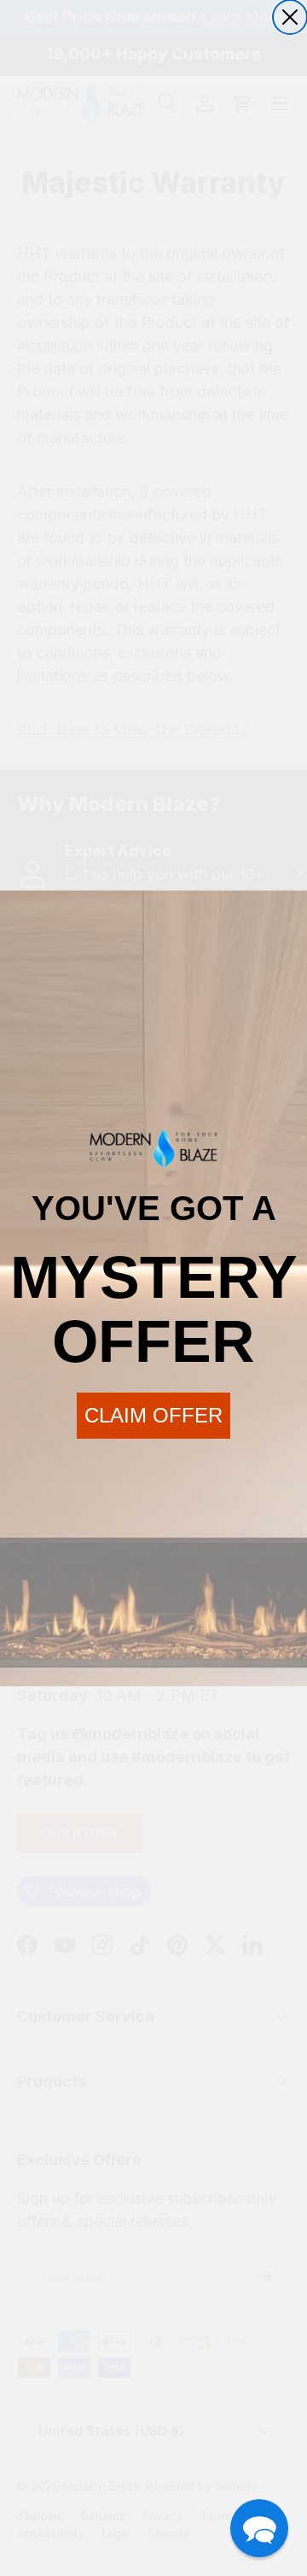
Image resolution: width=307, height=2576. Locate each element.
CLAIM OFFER (153, 1415)
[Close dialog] (290, 17)
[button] (259, 2528)
